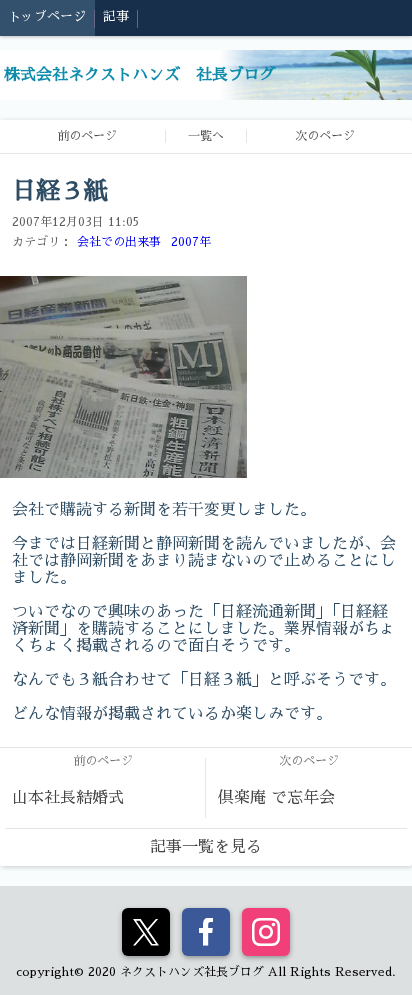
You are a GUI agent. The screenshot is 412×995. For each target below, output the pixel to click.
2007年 (191, 242)
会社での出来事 (119, 242)
